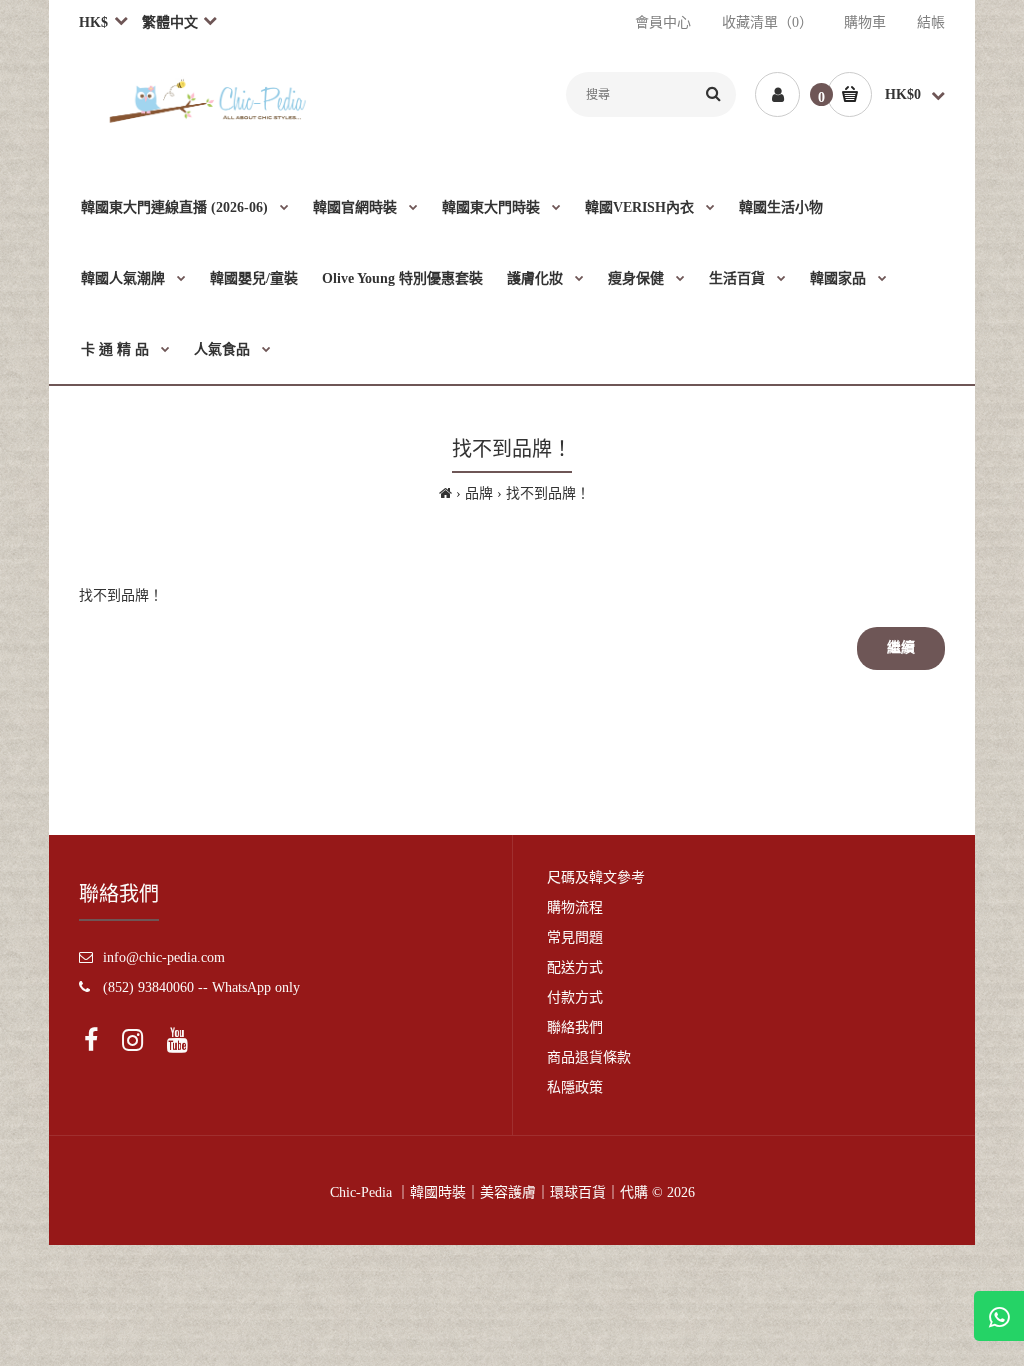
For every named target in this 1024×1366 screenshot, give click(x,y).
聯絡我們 (575, 1027)
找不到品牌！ (548, 493)
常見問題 (575, 937)
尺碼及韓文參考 (596, 877)
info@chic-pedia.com (164, 957)
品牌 (479, 493)
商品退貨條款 (589, 1057)
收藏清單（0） (767, 22)
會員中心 (663, 22)
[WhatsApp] (999, 1316)
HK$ (93, 22)
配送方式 (575, 967)
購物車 (865, 22)
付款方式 (575, 997)
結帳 (931, 22)
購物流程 (575, 907)
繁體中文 (169, 22)
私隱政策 (575, 1087)
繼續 (901, 647)
